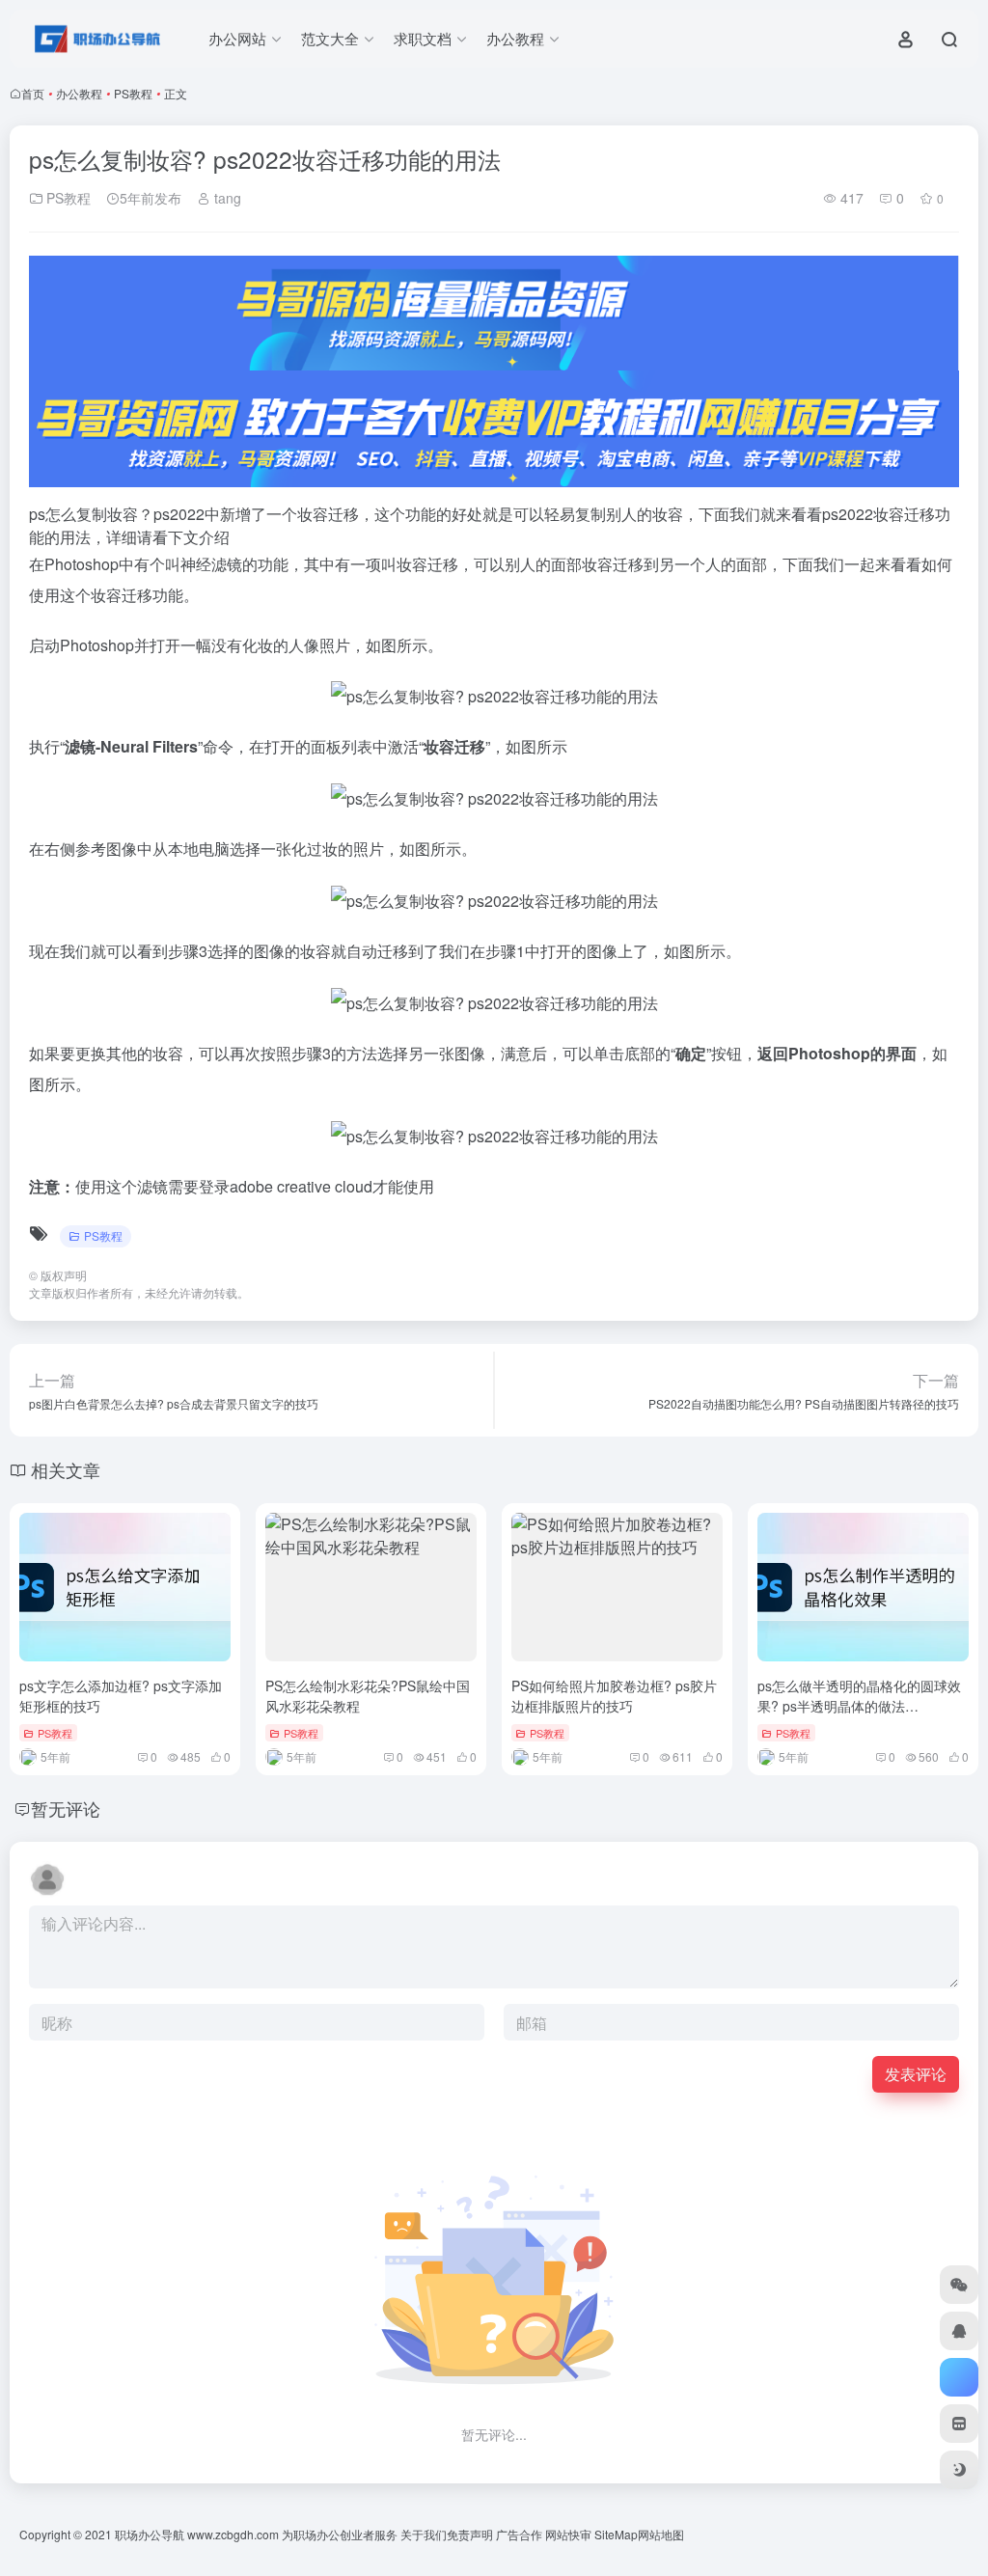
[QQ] (959, 2331)
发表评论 (916, 2074)
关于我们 (424, 2534)
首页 (33, 93)
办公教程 (79, 93)
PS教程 (133, 93)
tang (226, 198)
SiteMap (616, 2534)
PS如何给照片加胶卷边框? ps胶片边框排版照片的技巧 (614, 1696)
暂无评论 (66, 1808)
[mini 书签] (959, 2424)
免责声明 (470, 2534)
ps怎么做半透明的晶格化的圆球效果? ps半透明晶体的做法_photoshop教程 (859, 1706)
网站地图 (661, 2534)
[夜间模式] (959, 2470)
